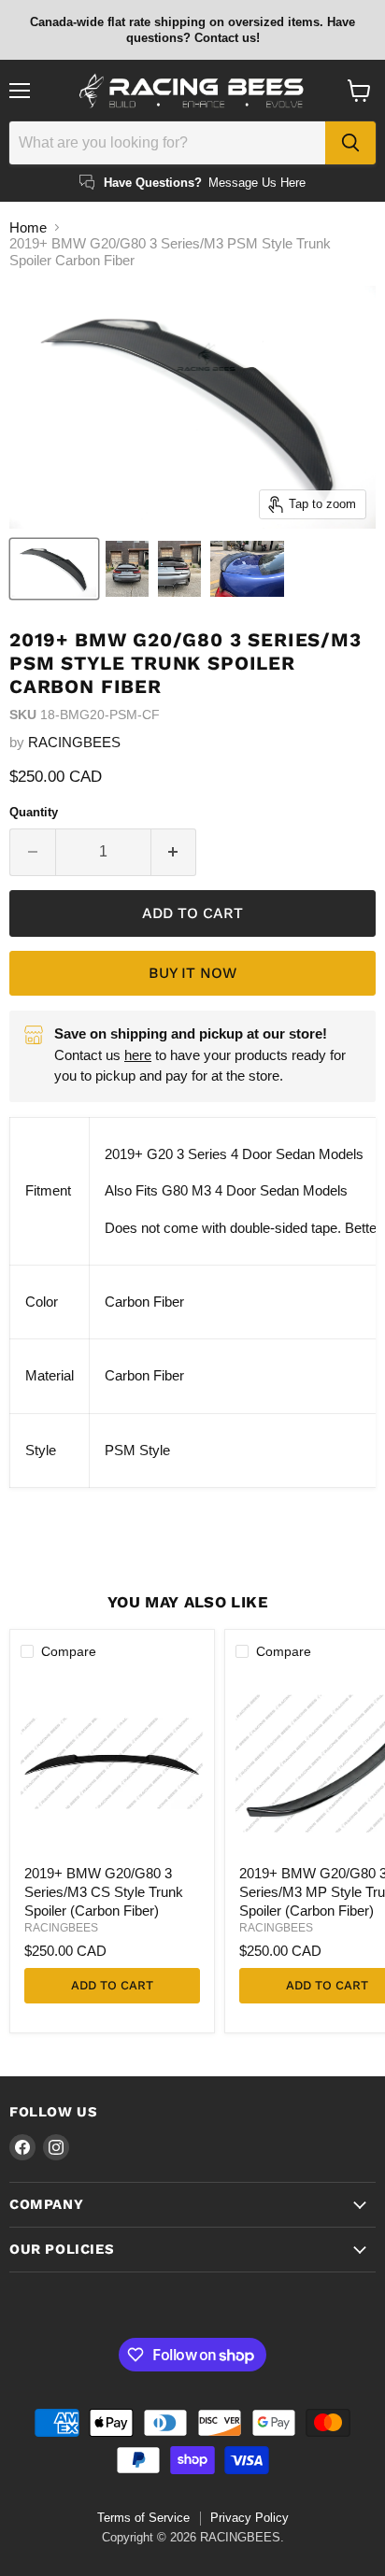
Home (28, 227)
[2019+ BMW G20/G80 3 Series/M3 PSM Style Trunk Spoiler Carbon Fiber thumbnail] (54, 569)
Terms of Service (143, 2518)
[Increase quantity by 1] (174, 852)
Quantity (34, 812)
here (138, 1055)
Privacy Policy (250, 2518)
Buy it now (192, 973)
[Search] (350, 143)
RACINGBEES (74, 742)
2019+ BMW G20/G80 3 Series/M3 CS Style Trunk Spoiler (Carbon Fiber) (104, 1891)
